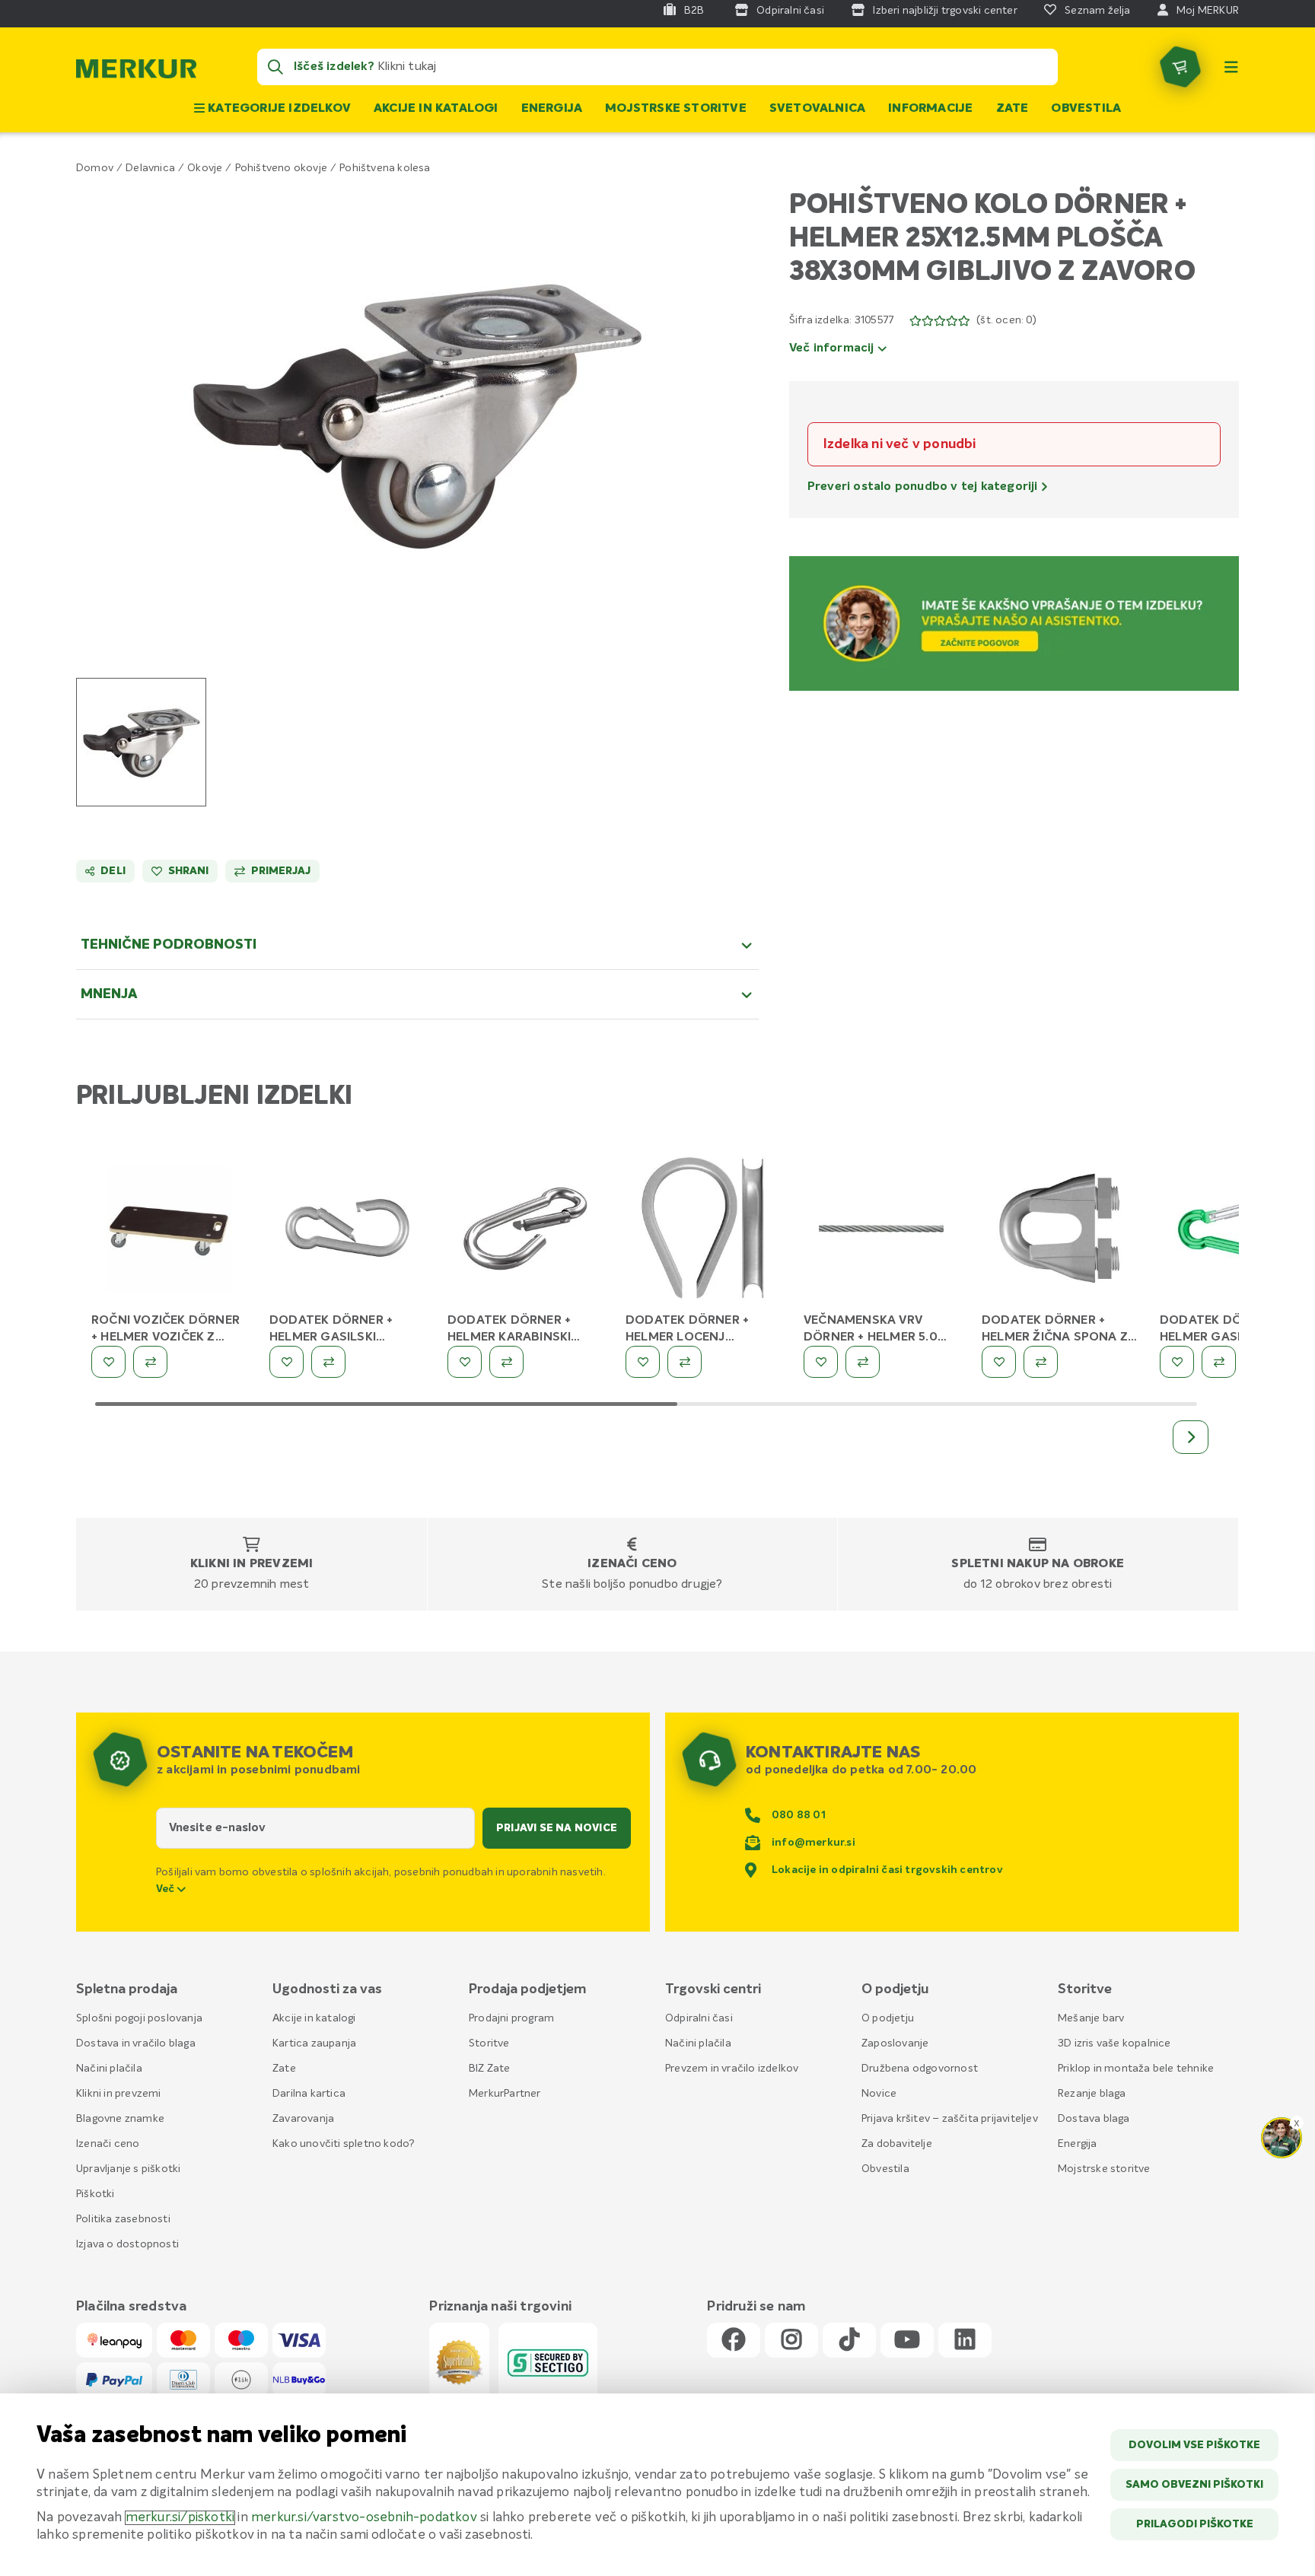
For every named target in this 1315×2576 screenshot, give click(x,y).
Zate (1013, 109)
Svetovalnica (817, 109)
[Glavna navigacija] (1231, 67)
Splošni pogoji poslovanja (139, 2018)
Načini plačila (109, 2069)
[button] (417, 417)
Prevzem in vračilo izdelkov (732, 2069)
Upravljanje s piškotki (128, 2169)
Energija (552, 109)
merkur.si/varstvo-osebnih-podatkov (364, 2518)
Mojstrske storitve (676, 109)
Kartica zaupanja (314, 2043)
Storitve (489, 2043)
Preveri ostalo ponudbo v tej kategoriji (924, 487)
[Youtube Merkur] (907, 2341)
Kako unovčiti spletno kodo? (344, 2144)
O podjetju (888, 2018)
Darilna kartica (309, 2094)
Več (167, 1889)
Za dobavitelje (897, 2144)
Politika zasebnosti (123, 2219)
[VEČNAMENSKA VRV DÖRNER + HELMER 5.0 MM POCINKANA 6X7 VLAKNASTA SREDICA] (881, 1232)
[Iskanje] (275, 67)
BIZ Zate (490, 2069)
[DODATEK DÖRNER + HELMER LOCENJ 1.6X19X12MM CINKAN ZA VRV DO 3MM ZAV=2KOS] (703, 1232)
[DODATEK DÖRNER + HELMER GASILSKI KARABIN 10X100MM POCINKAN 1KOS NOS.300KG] (347, 1232)
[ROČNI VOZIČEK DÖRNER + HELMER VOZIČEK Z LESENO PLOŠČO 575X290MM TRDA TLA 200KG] (169, 1232)
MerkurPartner (505, 2094)
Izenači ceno (632, 1564)
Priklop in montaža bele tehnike (1136, 2069)
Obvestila (1086, 109)
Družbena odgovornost (920, 2069)
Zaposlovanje (895, 2043)
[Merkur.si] (136, 72)
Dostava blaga (1094, 2119)
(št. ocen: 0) (1006, 320)
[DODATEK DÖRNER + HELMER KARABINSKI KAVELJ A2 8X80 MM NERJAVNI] (525, 1232)
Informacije (930, 109)
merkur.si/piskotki (180, 2518)
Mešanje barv (1091, 2018)
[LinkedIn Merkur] (965, 2341)
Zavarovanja (303, 2119)
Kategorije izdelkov (278, 109)
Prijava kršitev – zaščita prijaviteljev (950, 2119)
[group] (141, 742)
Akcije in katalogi (436, 109)
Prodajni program (511, 2018)
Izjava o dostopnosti (127, 2244)
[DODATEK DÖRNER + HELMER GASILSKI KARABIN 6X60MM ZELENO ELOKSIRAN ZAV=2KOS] (1237, 1232)
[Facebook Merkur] (734, 2341)
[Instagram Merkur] (791, 2341)
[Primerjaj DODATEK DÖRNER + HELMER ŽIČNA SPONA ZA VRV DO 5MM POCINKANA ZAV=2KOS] (1041, 1362)
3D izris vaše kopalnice (1114, 2043)
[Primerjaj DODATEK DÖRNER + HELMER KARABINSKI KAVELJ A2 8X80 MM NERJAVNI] (506, 1362)
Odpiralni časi (699, 2018)
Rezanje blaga (1092, 2094)
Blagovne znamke (120, 2119)
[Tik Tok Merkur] (849, 2341)
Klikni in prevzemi (252, 1564)
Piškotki (96, 2194)
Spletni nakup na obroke (1038, 1564)
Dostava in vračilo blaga (136, 2043)
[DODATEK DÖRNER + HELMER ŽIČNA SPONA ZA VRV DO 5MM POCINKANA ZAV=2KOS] (1059, 1232)
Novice (879, 2094)
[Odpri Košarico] (1180, 67)
